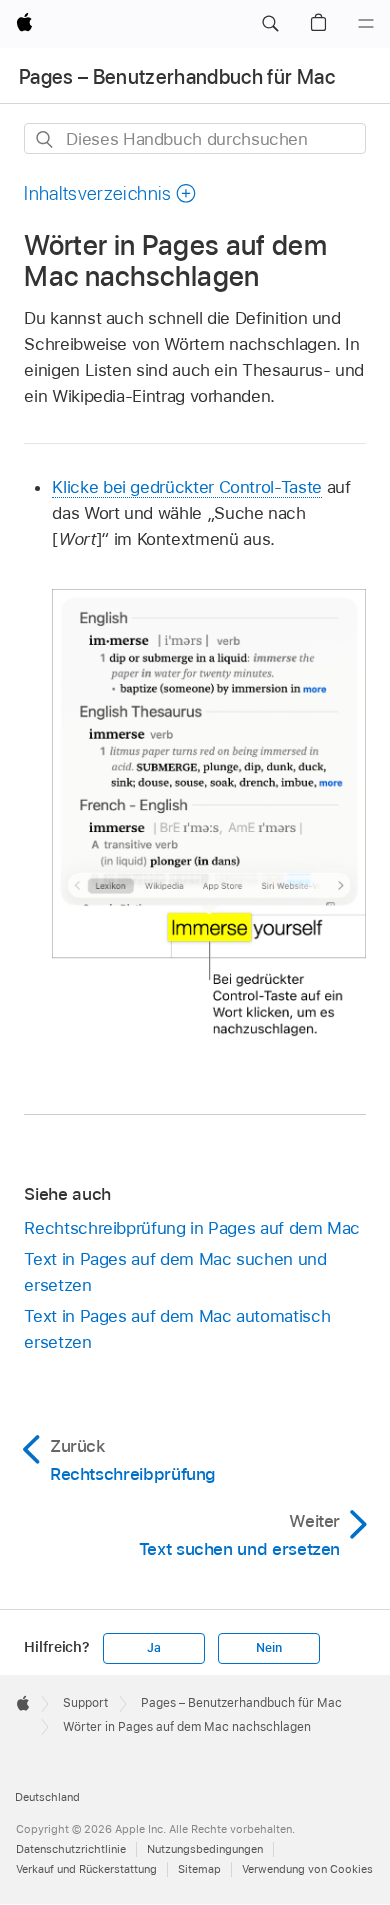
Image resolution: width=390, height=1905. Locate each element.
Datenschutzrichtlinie (71, 1849)
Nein (268, 1648)
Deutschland (47, 1797)
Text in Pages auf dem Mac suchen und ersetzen (175, 1272)
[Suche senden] (45, 139)
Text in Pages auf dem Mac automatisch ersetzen (177, 1329)
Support (85, 1703)
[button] (270, 24)
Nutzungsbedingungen (205, 1849)
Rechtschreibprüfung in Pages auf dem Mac (192, 1228)
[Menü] (366, 24)
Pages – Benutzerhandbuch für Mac (177, 77)
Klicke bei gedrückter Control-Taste (187, 487)
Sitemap (199, 1869)
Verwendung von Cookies (307, 1869)
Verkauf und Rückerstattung (86, 1869)
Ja (154, 1648)
